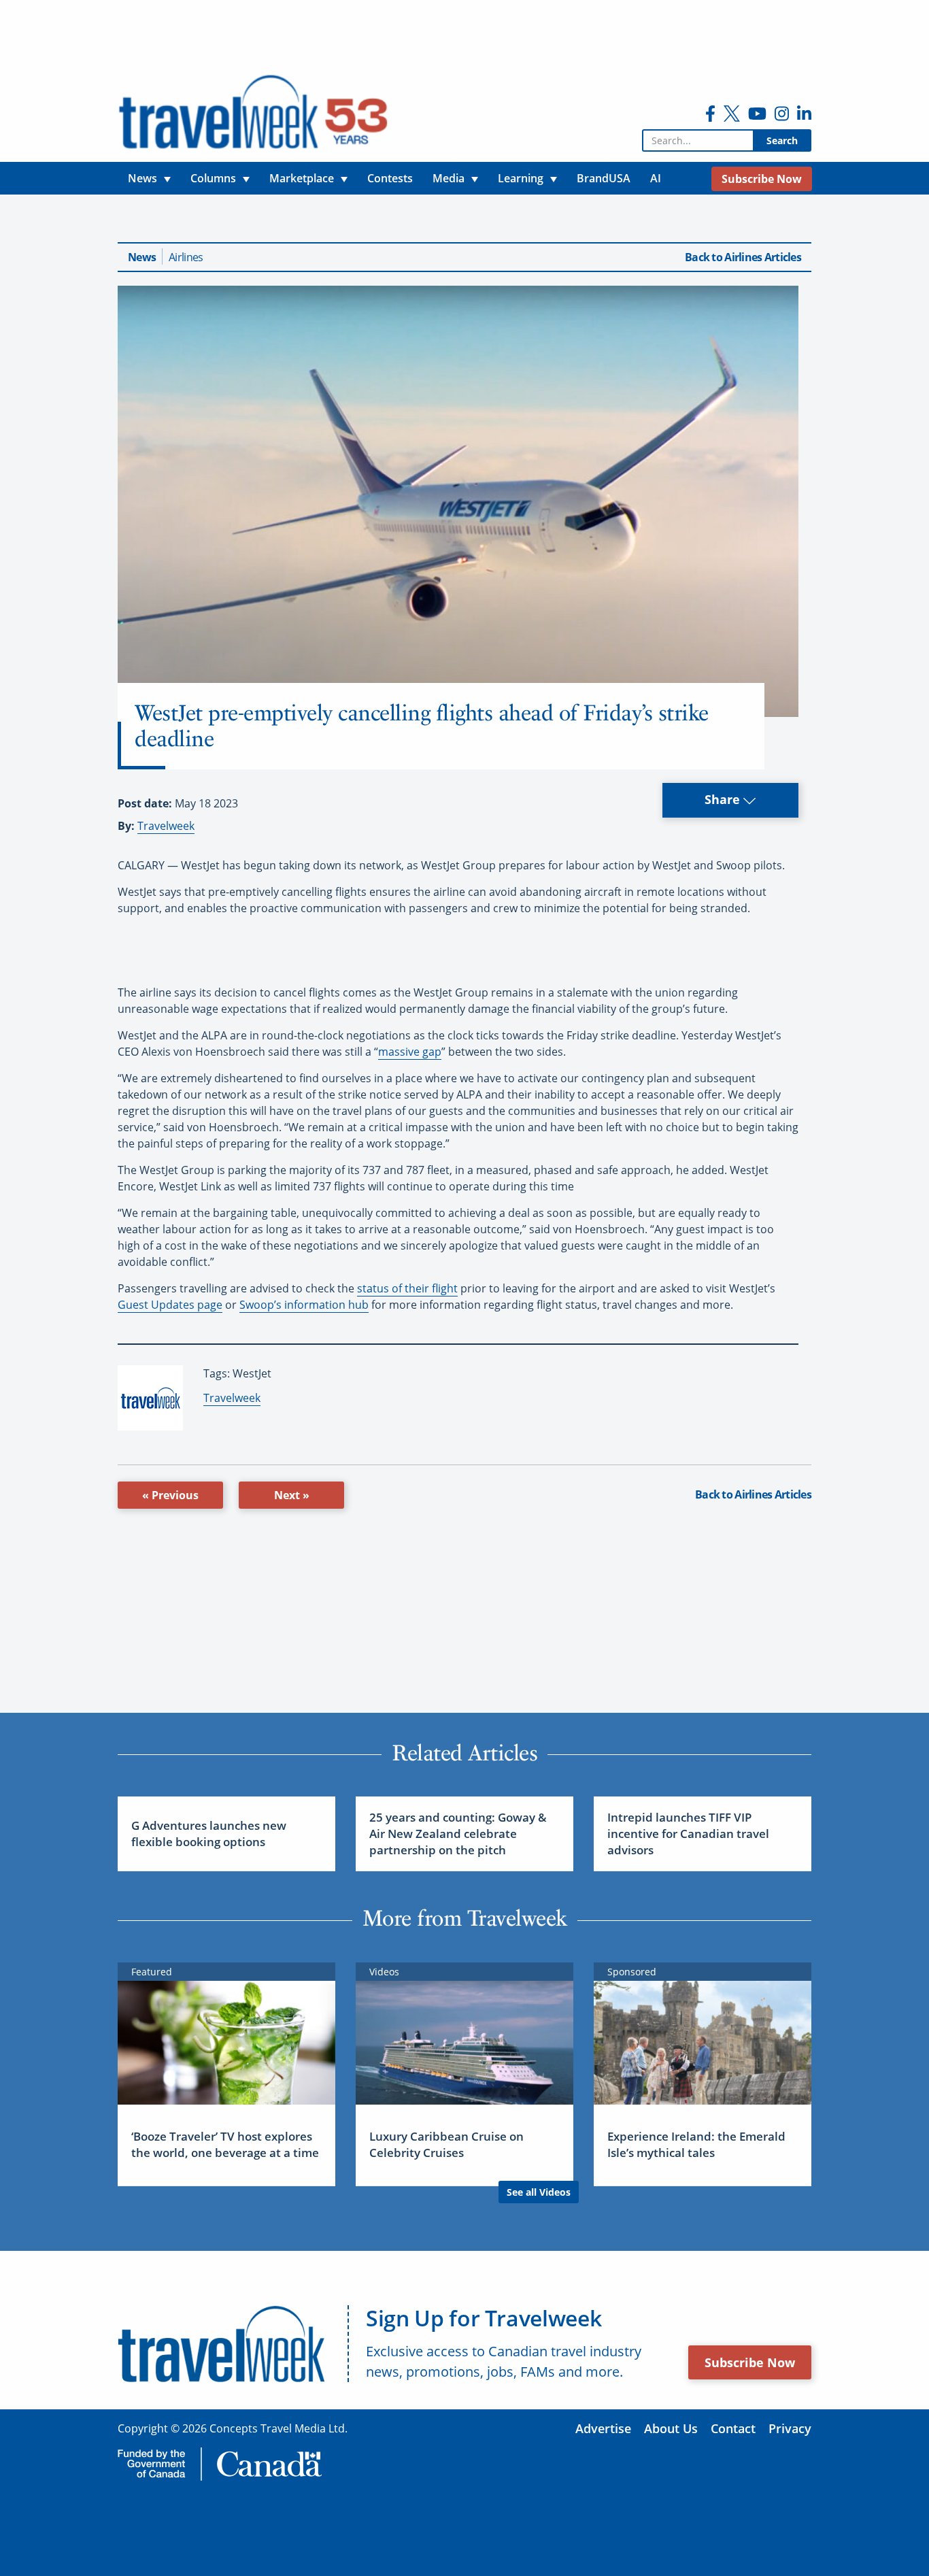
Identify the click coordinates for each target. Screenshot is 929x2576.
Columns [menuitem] (213, 178)
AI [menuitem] (656, 178)
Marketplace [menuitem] (302, 178)
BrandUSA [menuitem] (604, 178)
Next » (292, 1495)
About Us (671, 2428)
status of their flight (407, 1288)
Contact (733, 2428)
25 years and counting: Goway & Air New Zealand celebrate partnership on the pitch (458, 1834)
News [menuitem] (142, 178)
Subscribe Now (750, 2362)
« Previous (170, 1495)
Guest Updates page (170, 1305)
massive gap (410, 1052)
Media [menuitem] (449, 178)
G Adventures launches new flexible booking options (209, 1834)
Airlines (186, 257)
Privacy (790, 2428)
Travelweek (166, 826)
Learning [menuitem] (521, 178)
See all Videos (539, 2192)
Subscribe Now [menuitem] (762, 179)
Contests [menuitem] (390, 178)
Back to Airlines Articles (743, 257)
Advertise (603, 2428)
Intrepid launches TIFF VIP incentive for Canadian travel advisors (688, 1834)
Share (724, 799)
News (142, 257)
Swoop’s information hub (304, 1305)
